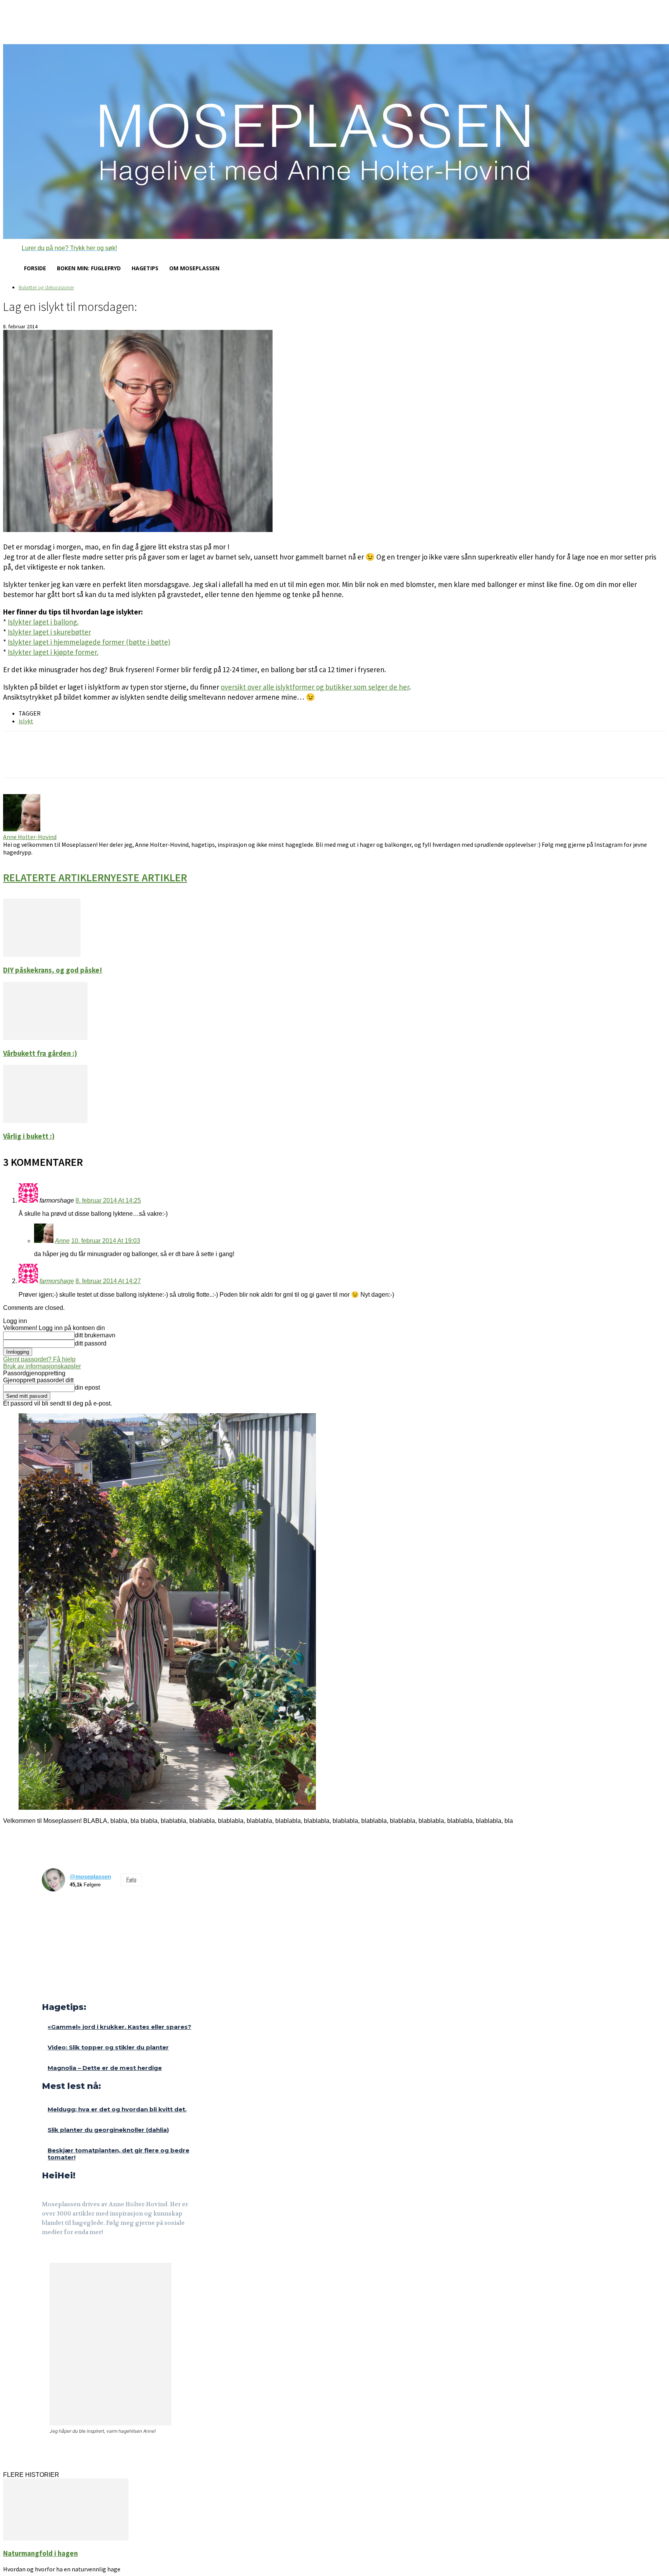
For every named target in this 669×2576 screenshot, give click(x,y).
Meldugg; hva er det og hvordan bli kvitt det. (117, 2109)
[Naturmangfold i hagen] (66, 2538)
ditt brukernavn (95, 1335)
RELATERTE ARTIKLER (53, 877)
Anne (62, 1241)
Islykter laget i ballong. (43, 622)
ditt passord (91, 1343)
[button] (60, 248)
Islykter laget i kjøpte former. (53, 652)
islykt (26, 721)
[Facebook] (47, 2254)
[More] (140, 761)
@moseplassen (90, 1877)
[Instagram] (65, 2254)
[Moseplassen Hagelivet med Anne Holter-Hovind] (334, 142)
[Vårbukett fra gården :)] (45, 1038)
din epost (87, 1388)
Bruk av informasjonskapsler (42, 1366)
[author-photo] (22, 829)
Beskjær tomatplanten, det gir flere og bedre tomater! (118, 2154)
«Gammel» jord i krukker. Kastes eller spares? (119, 2027)
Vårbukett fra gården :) (40, 1053)
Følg (131, 1880)
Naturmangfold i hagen (40, 2553)
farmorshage (57, 1281)
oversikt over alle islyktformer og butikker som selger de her (315, 687)
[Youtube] (83, 2254)
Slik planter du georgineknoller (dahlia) (108, 2130)
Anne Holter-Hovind (30, 837)
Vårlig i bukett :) (29, 1136)
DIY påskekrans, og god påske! (53, 970)
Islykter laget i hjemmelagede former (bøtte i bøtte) (89, 642)
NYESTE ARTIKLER (145, 877)
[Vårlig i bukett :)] (45, 1121)
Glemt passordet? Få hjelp (39, 1359)
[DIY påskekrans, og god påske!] (42, 955)
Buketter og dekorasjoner (46, 287)
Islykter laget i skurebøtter (49, 632)
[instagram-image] (55, 1911)
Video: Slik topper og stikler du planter (108, 2047)
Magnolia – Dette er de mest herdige (105, 2068)
